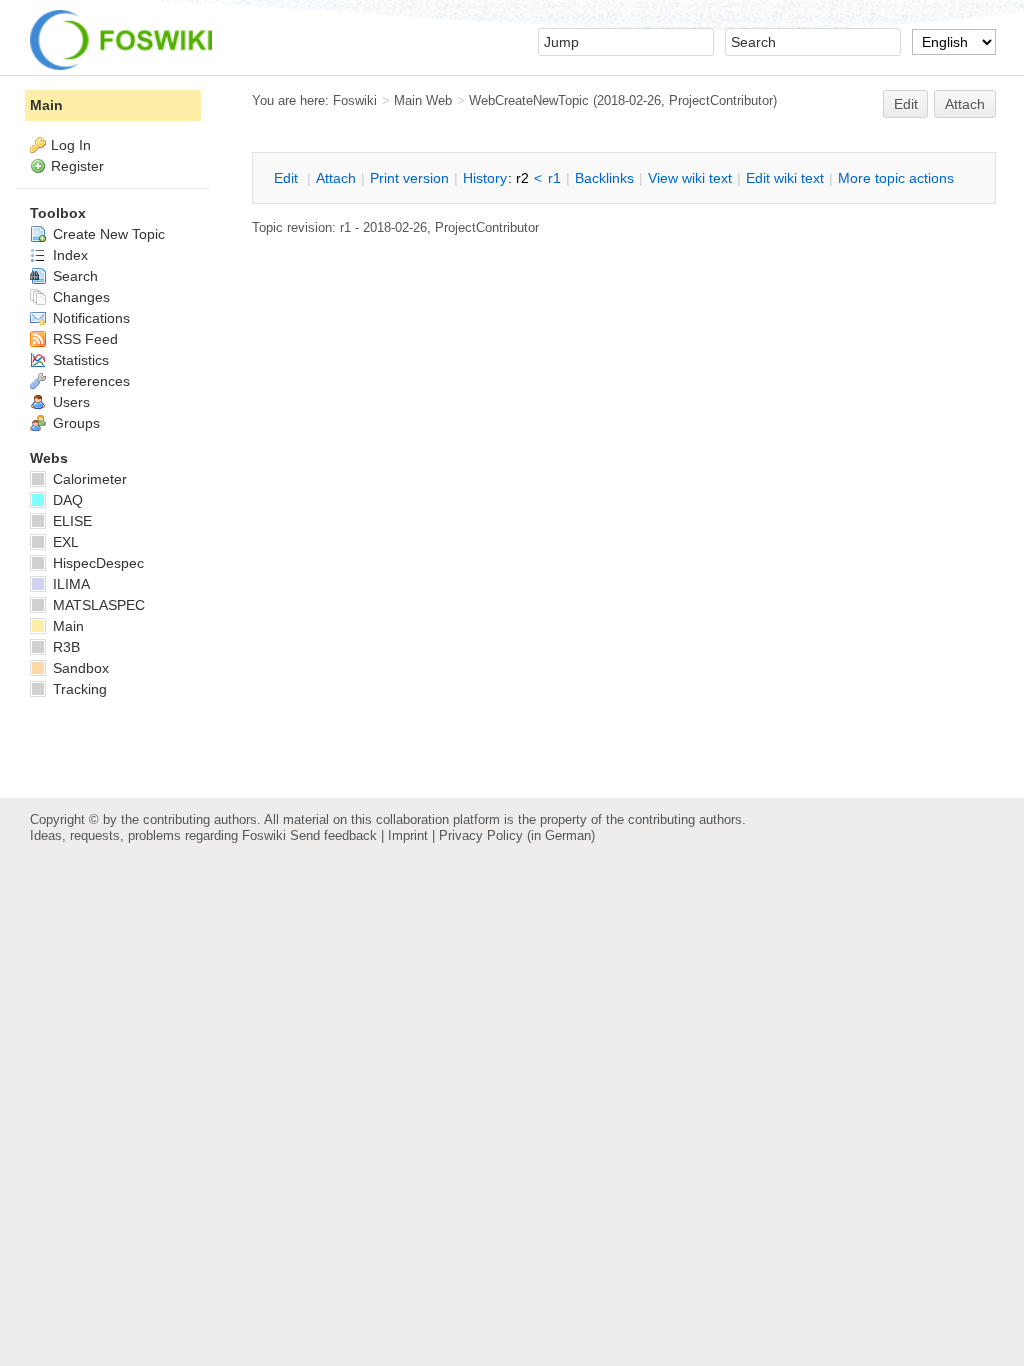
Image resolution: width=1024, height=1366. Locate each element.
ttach (336, 178)
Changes (79, 297)
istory (485, 178)
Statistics (79, 360)
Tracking (78, 689)
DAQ (66, 500)
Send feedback (333, 835)
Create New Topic (107, 234)
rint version (409, 178)
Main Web (423, 100)
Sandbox (79, 668)
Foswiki (355, 100)
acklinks (604, 178)
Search (73, 276)
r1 (554, 178)
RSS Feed (83, 339)
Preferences (89, 381)
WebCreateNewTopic (529, 100)
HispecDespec (96, 563)
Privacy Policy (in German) (517, 835)
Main (46, 105)
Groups (74, 423)
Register (77, 166)
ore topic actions (896, 178)
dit (288, 178)
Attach (965, 104)
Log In (71, 145)
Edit (906, 104)
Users (69, 402)
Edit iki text (785, 178)
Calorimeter (88, 479)
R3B (64, 647)
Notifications (89, 318)
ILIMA (69, 584)
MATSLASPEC (97, 605)
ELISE (70, 521)
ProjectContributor (721, 100)
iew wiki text (690, 178)
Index (68, 255)
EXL (64, 542)
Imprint (408, 835)
